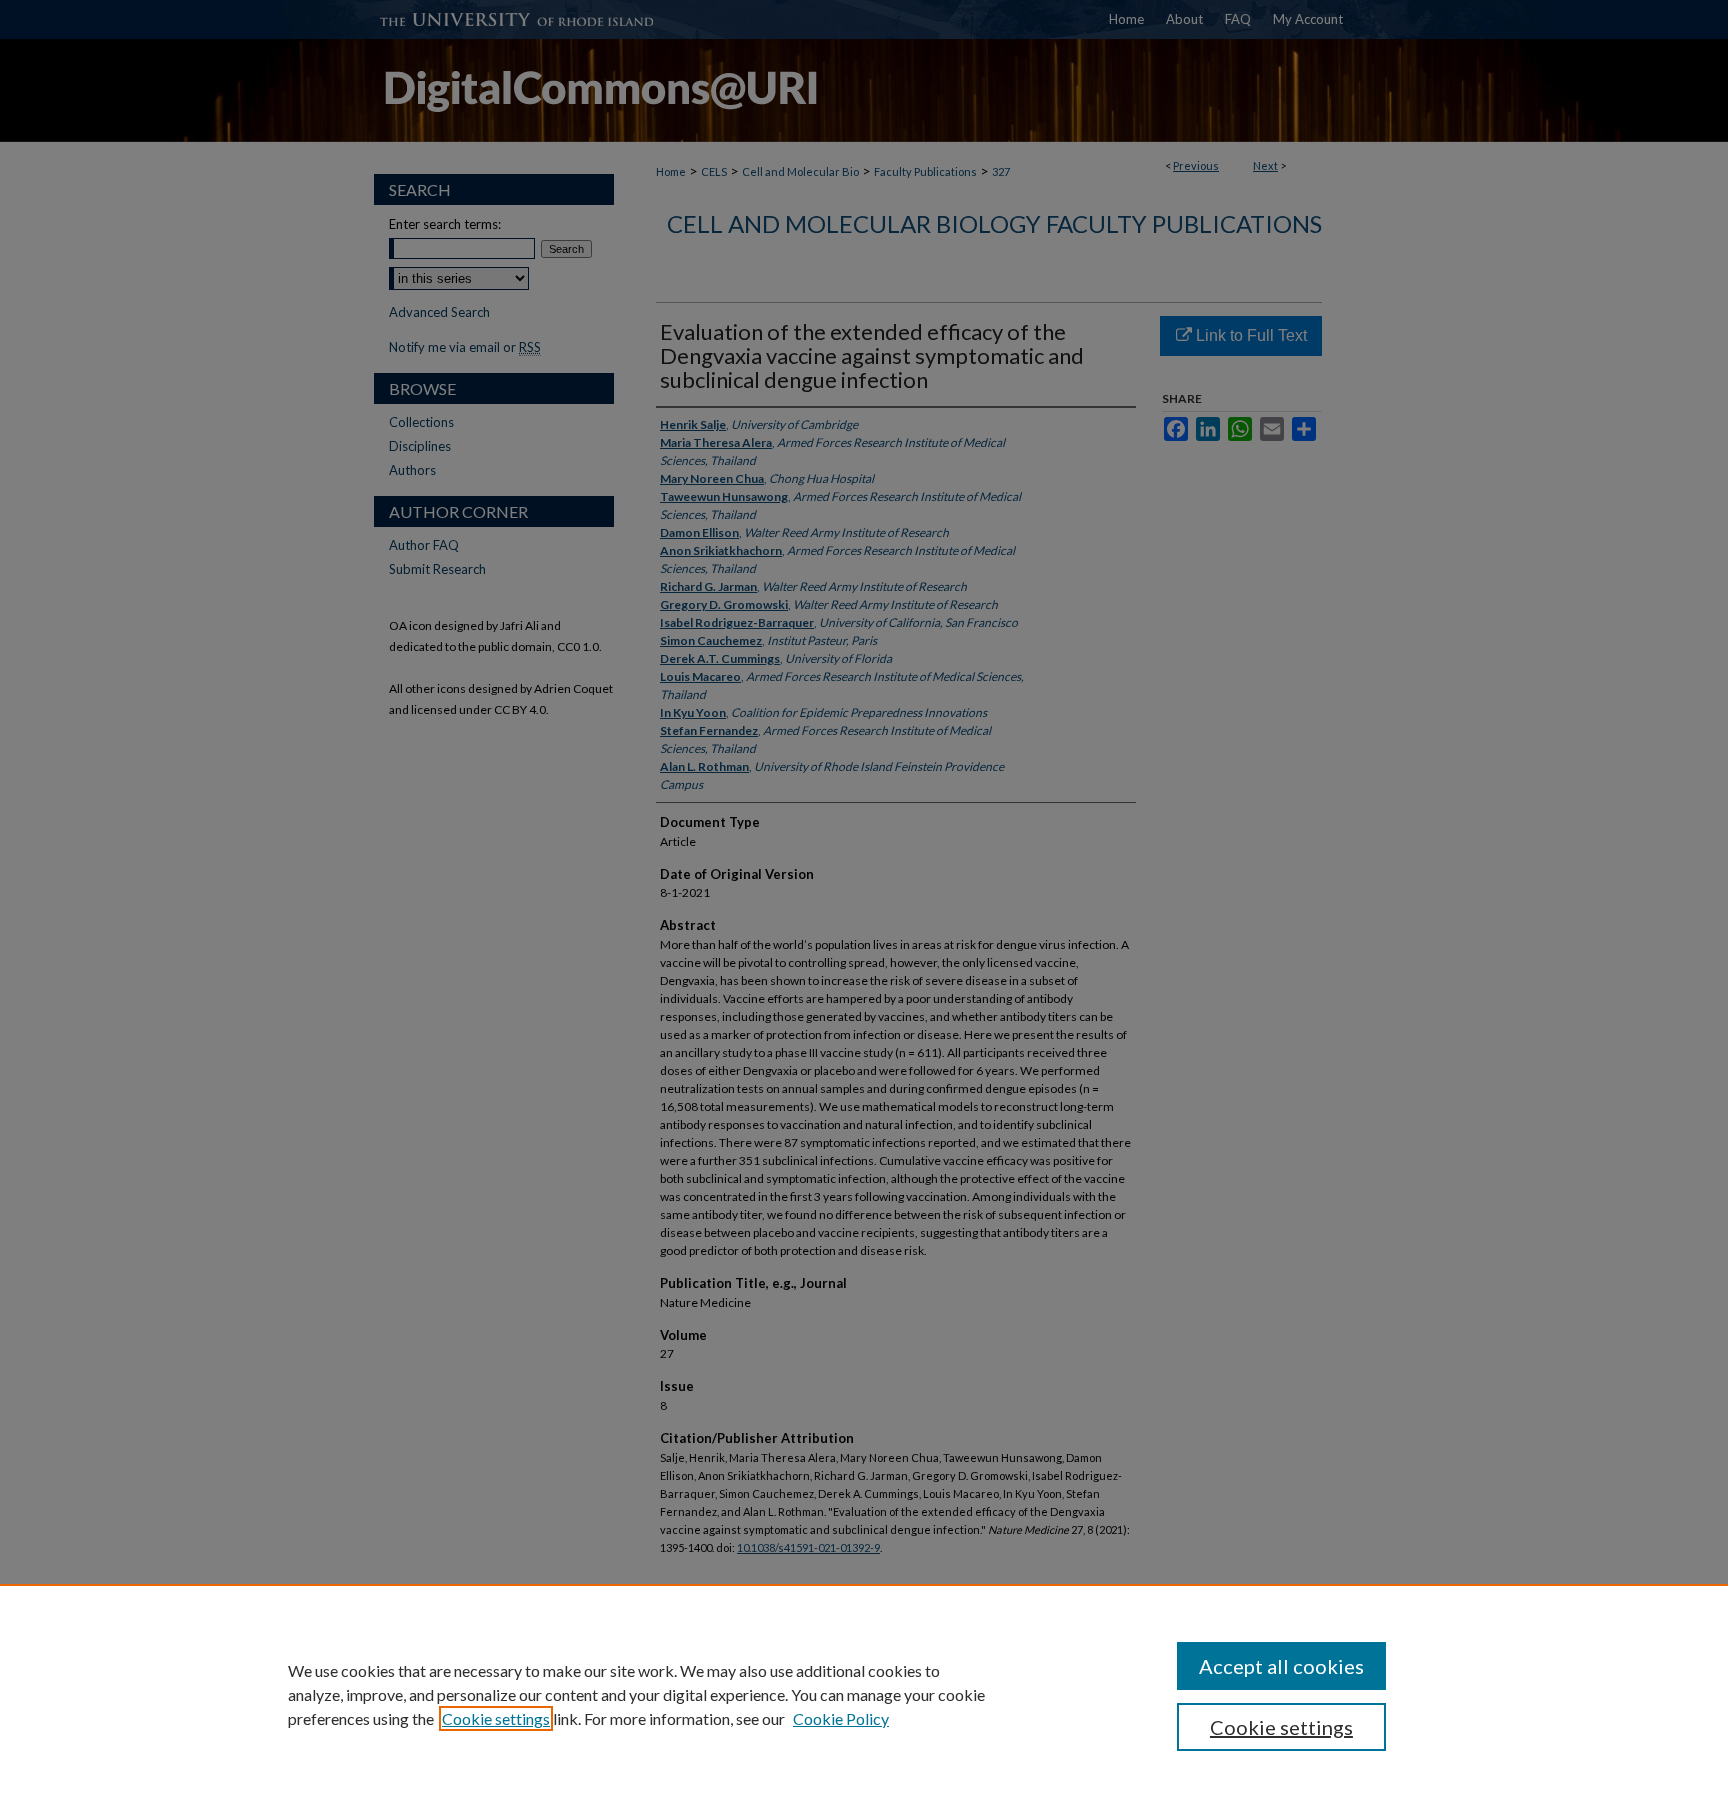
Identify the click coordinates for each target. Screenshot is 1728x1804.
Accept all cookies (1281, 1666)
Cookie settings (496, 1718)
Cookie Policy (841, 1718)
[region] (864, 1694)
